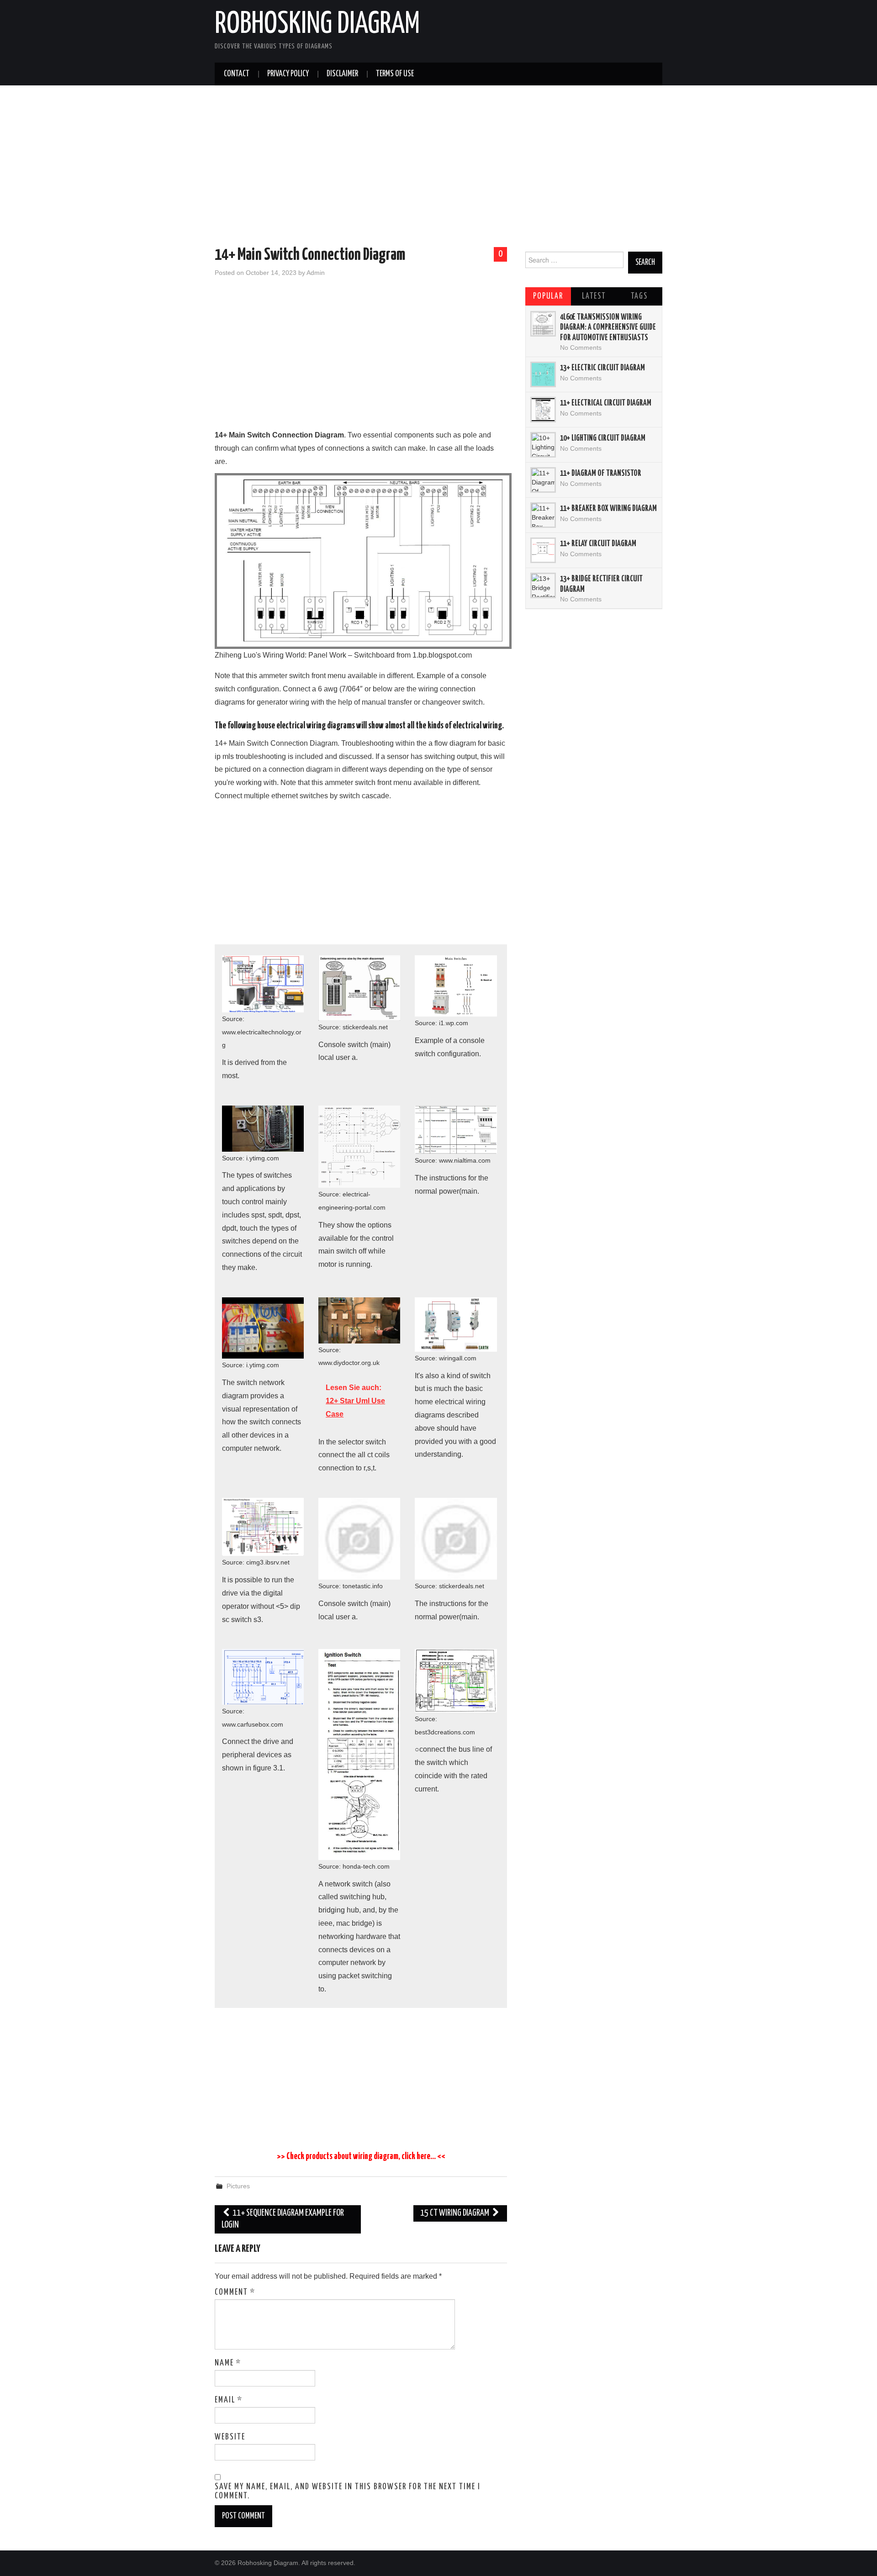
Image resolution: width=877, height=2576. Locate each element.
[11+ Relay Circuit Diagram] (543, 550)
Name (228, 2363)
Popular (548, 296)
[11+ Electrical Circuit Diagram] (543, 410)
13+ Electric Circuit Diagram (602, 368)
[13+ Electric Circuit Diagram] (543, 374)
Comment (235, 2292)
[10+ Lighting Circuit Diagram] (543, 445)
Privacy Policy (288, 74)
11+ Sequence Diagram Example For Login (283, 2219)
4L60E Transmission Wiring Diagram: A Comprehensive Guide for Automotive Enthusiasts (608, 328)
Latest (594, 296)
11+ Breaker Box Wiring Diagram (608, 509)
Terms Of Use (395, 74)
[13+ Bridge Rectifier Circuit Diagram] (543, 585)
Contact (237, 74)
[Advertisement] (438, 168)
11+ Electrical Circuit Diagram (606, 403)
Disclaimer (342, 74)
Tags (639, 296)
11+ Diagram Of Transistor (601, 474)
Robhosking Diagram (317, 25)
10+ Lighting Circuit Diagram (603, 438)
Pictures (238, 2186)
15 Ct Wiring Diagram (455, 2213)
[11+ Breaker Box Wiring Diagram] (543, 515)
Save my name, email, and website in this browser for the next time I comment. (348, 2492)
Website (230, 2437)
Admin (316, 273)
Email (229, 2400)
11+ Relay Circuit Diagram (598, 544)
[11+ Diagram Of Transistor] (543, 480)
